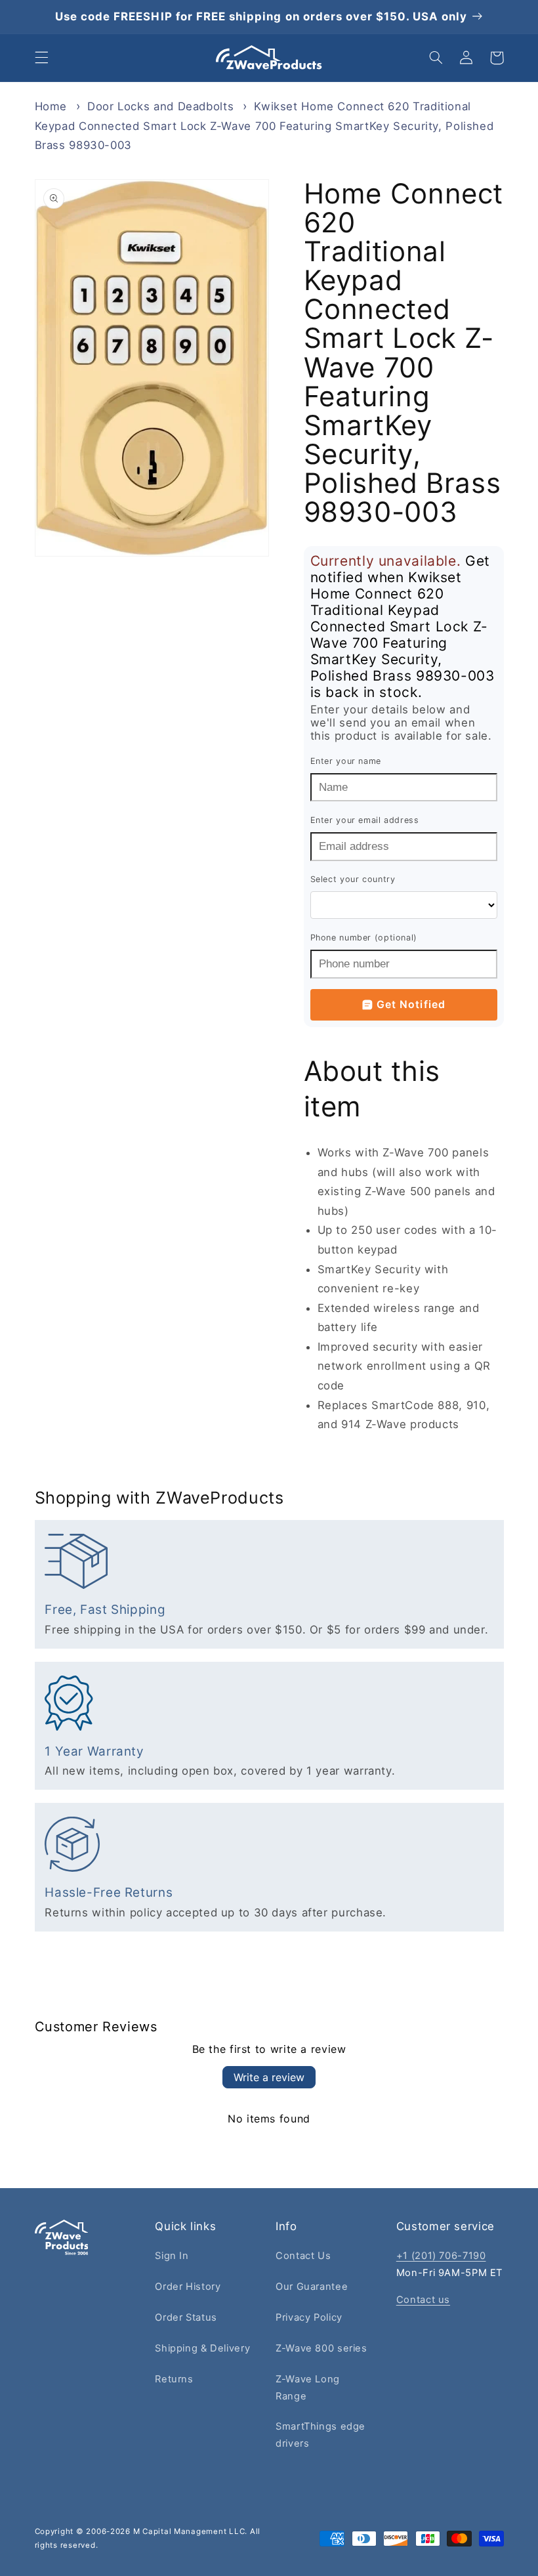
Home (51, 106)
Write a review (269, 2077)
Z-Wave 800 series (321, 2348)
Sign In (172, 2256)
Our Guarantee (312, 2287)
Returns (174, 2379)
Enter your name (346, 761)
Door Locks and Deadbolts (160, 106)
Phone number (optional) (364, 938)
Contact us (423, 2300)
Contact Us (303, 2256)
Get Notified (411, 1004)
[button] (41, 58)
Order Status (186, 2317)
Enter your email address (365, 820)
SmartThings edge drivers (321, 2435)
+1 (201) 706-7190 (441, 2256)
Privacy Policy (309, 2317)
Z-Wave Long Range (308, 2388)
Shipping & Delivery (202, 2348)
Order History (188, 2287)
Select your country (353, 879)
